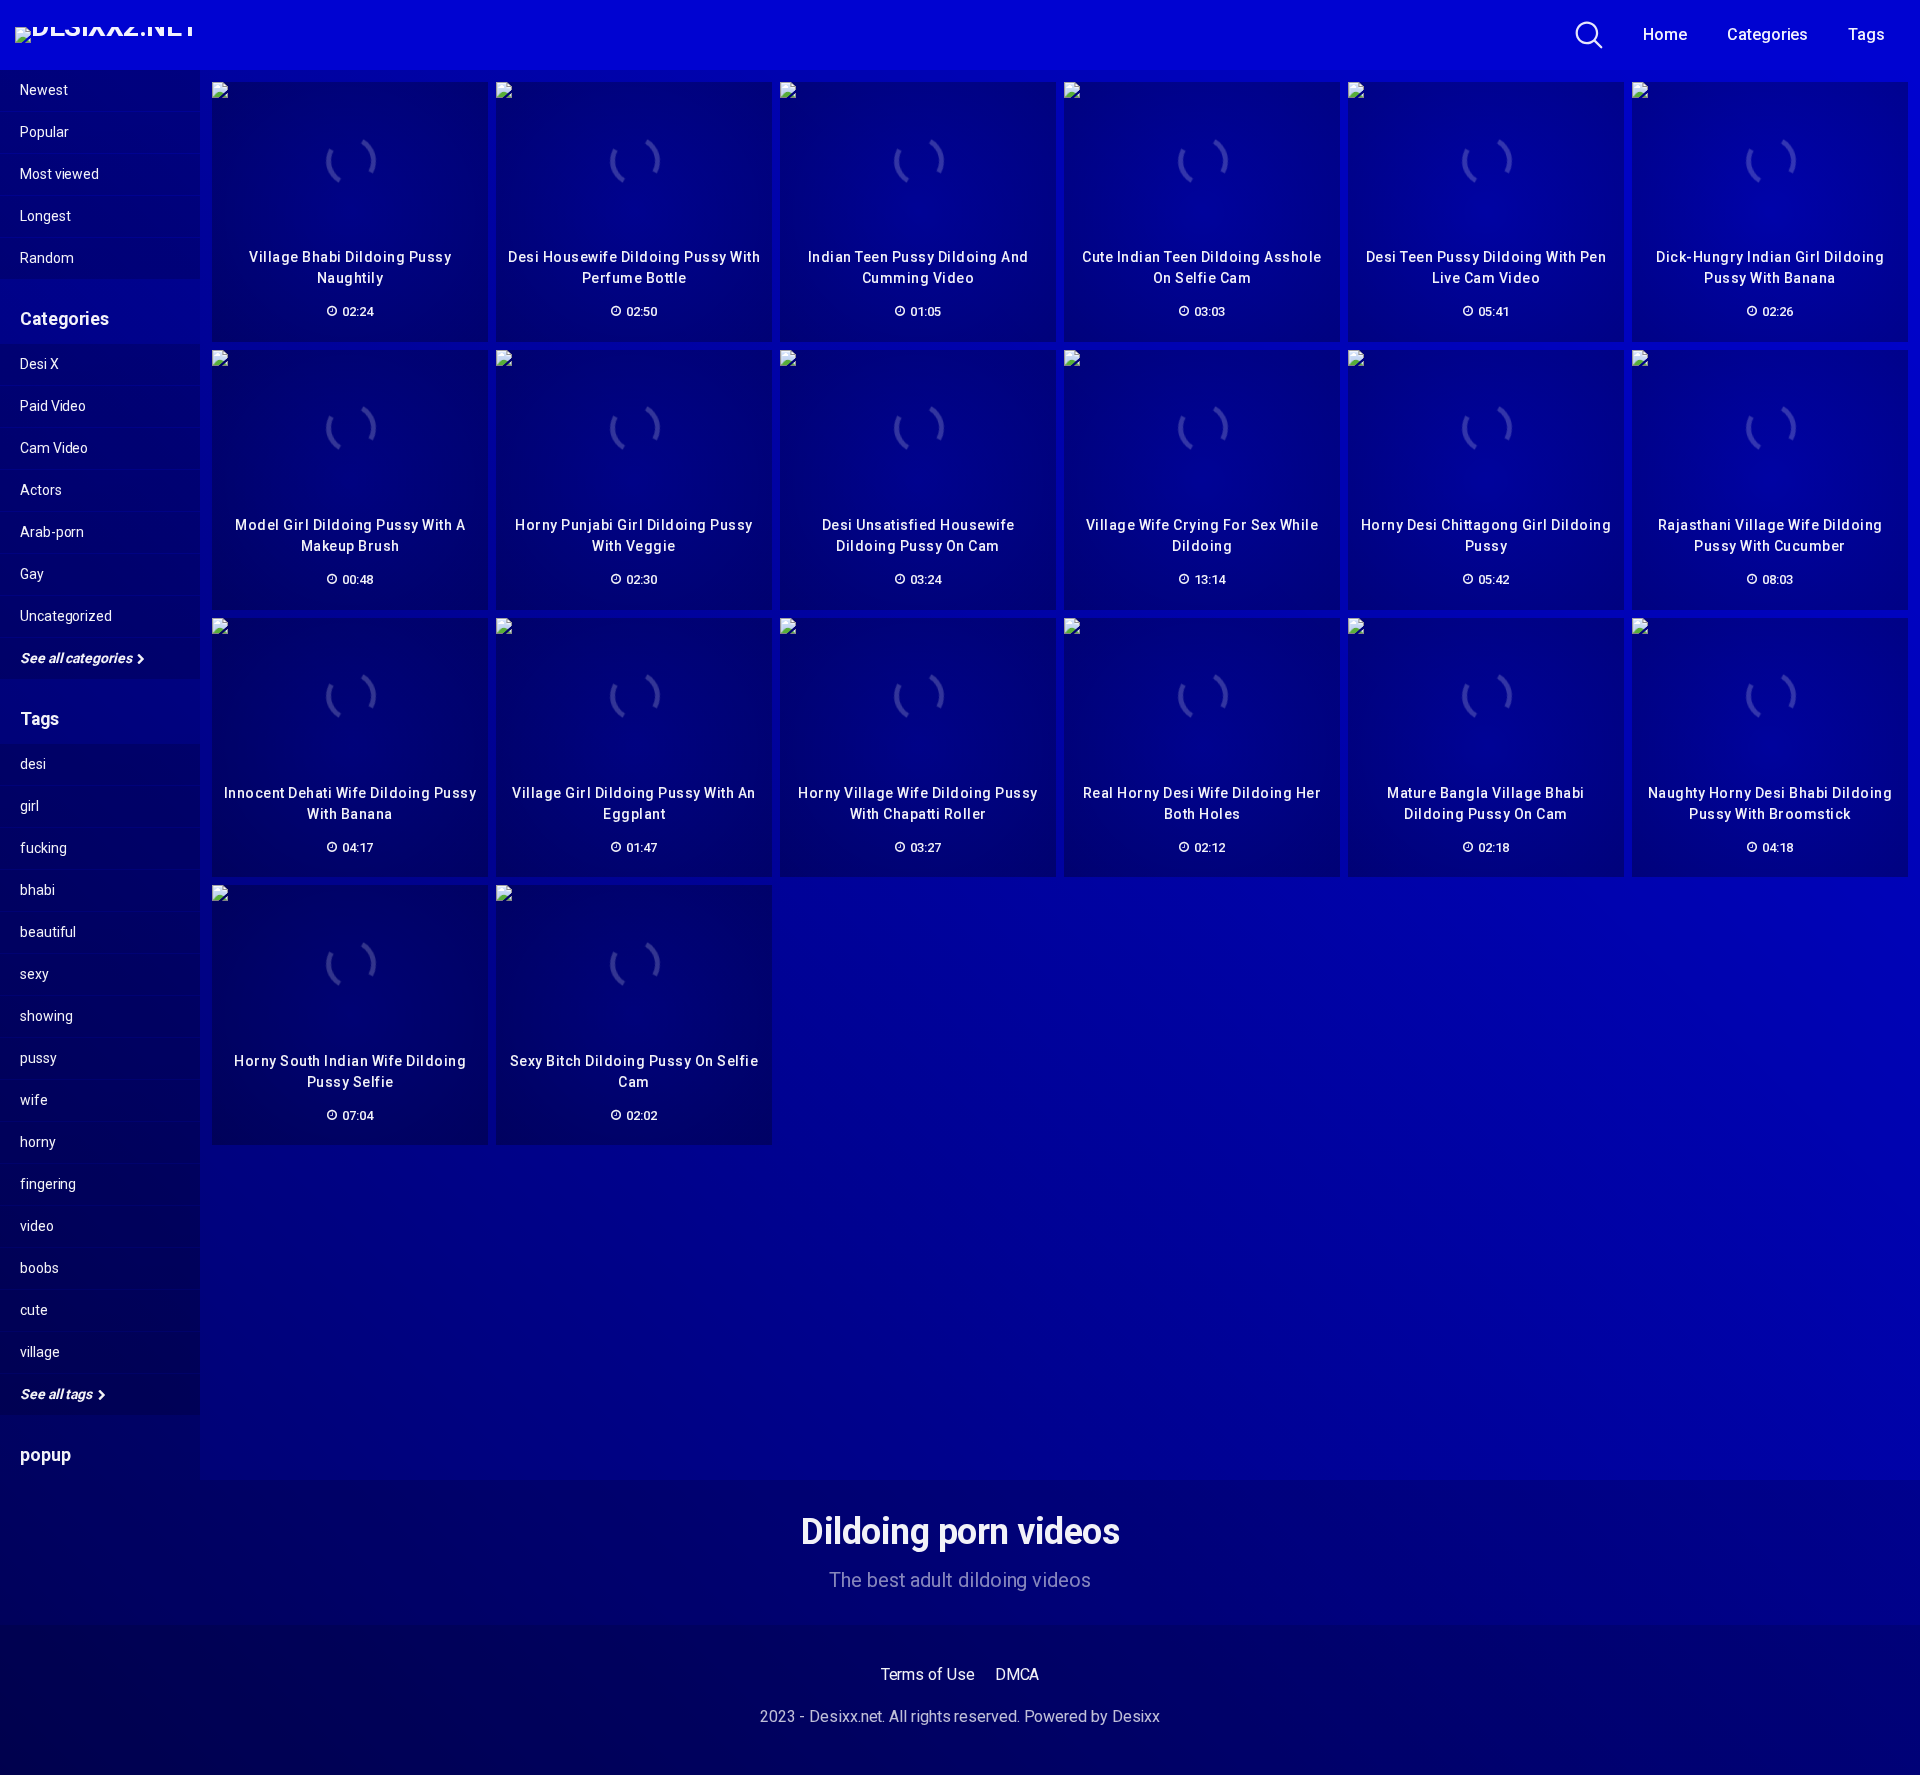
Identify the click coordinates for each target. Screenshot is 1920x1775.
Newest (44, 90)
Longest (45, 216)
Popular (44, 132)
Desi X (39, 364)
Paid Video (53, 406)
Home (1665, 34)
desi (33, 764)
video (37, 1226)
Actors (41, 490)
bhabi (37, 890)
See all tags (57, 1394)
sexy (34, 974)
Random (47, 258)
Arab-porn (52, 532)
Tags (1866, 34)
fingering (48, 1184)
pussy (38, 1058)
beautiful (48, 932)
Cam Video (54, 448)
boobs (39, 1268)
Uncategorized (66, 616)
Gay (32, 574)
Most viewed (59, 174)
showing (46, 1016)
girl (29, 806)
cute (34, 1310)
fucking (43, 848)
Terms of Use (928, 1674)
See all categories (77, 658)
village (39, 1352)
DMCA (1017, 1674)
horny (38, 1142)
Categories (1767, 34)
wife (34, 1100)
